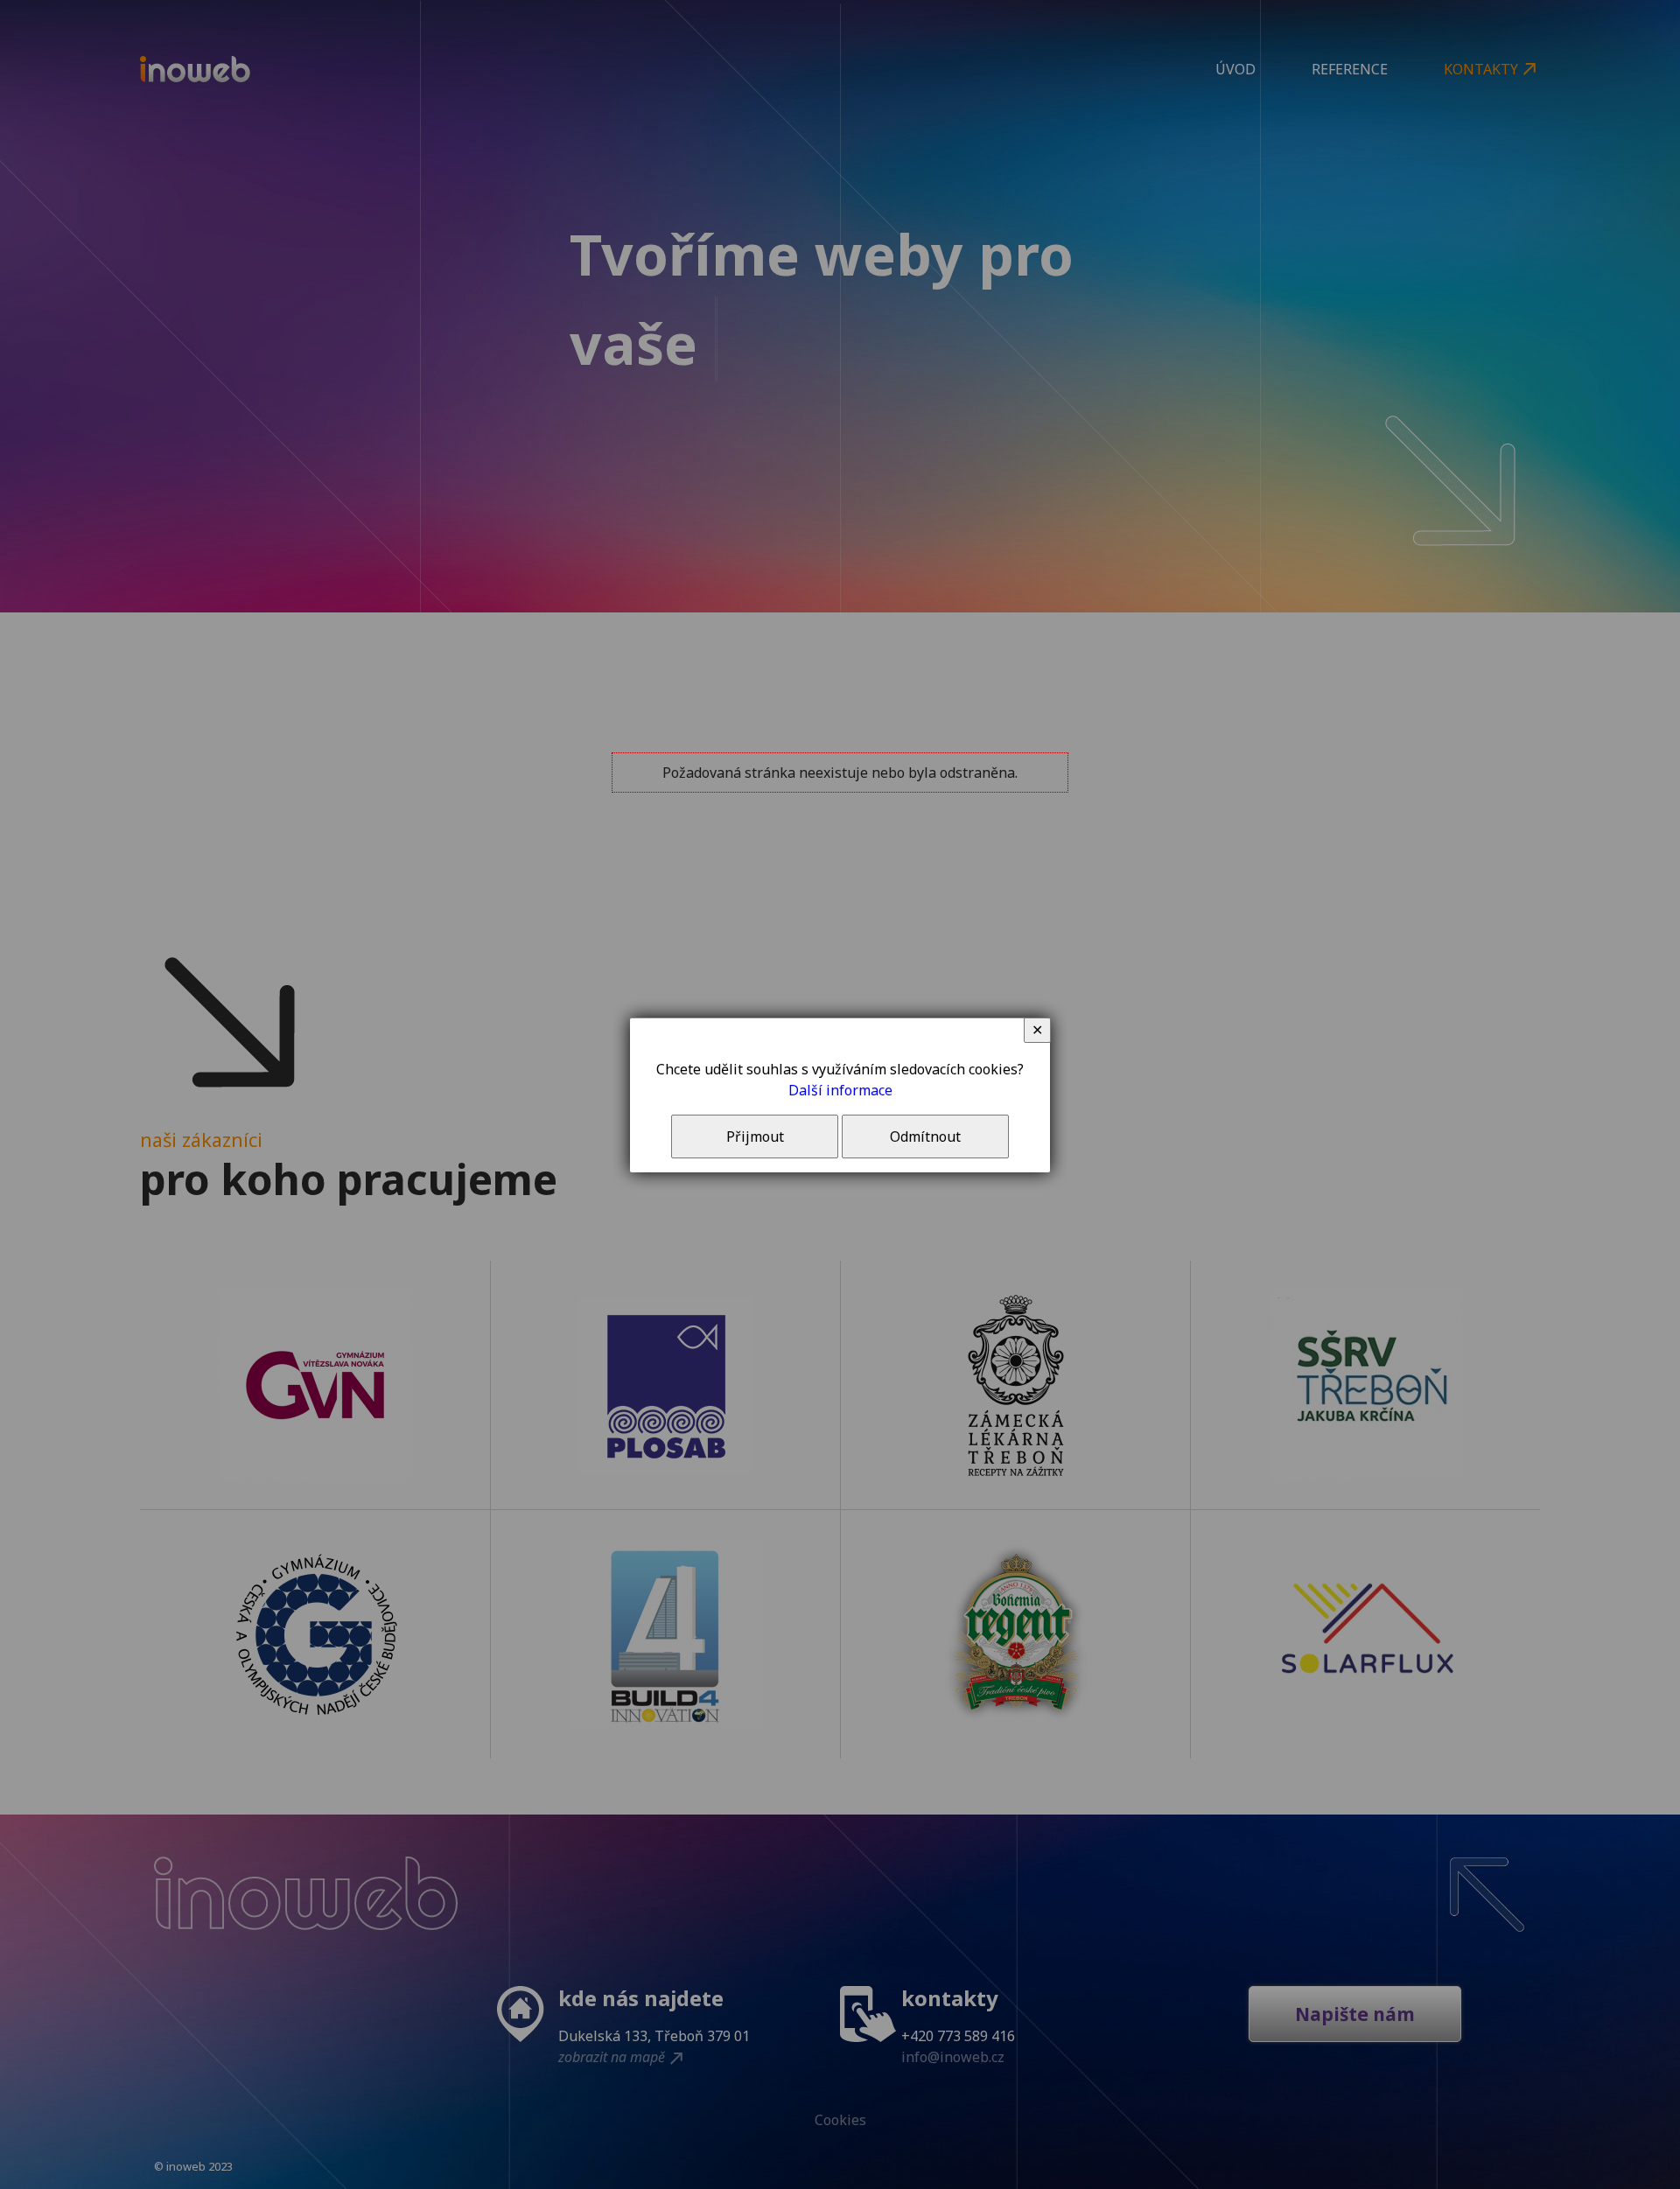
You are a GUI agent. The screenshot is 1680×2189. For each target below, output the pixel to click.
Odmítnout (925, 1136)
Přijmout (755, 1136)
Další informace (840, 1090)
